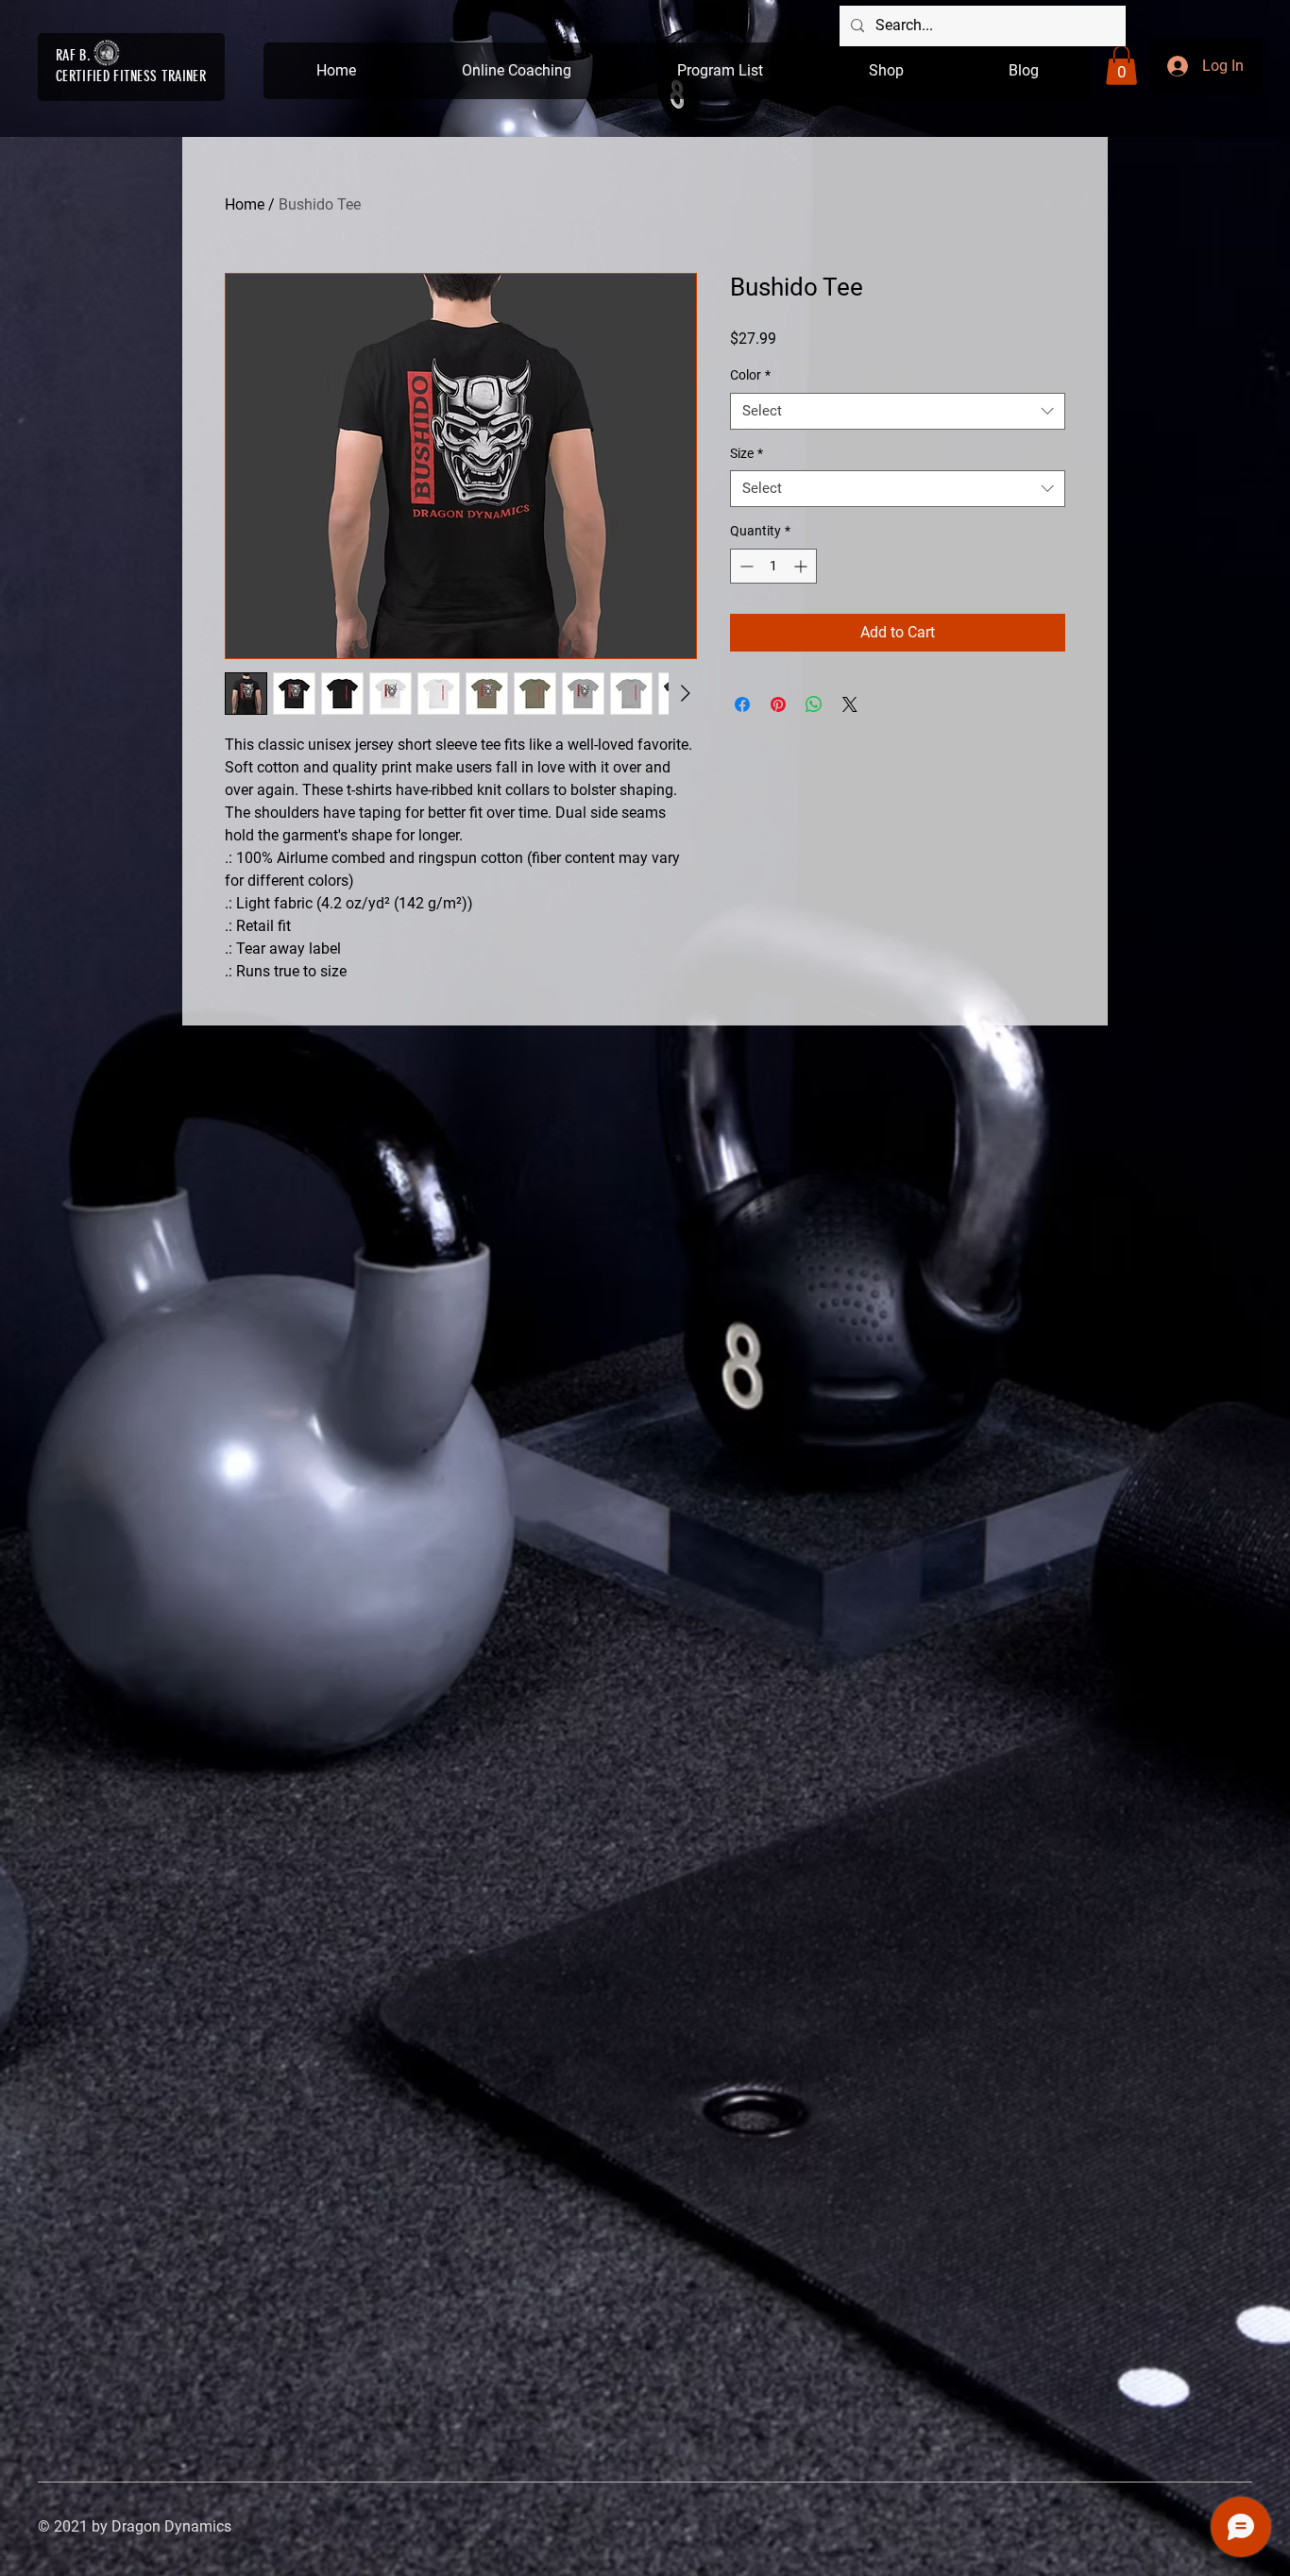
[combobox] (898, 411)
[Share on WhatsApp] (814, 704)
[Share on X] (850, 704)
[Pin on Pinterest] (778, 704)
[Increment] (802, 566)
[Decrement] (745, 566)
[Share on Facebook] (742, 704)
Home (245, 204)
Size (747, 453)
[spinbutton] (773, 566)
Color (750, 375)
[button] (1121, 65)
